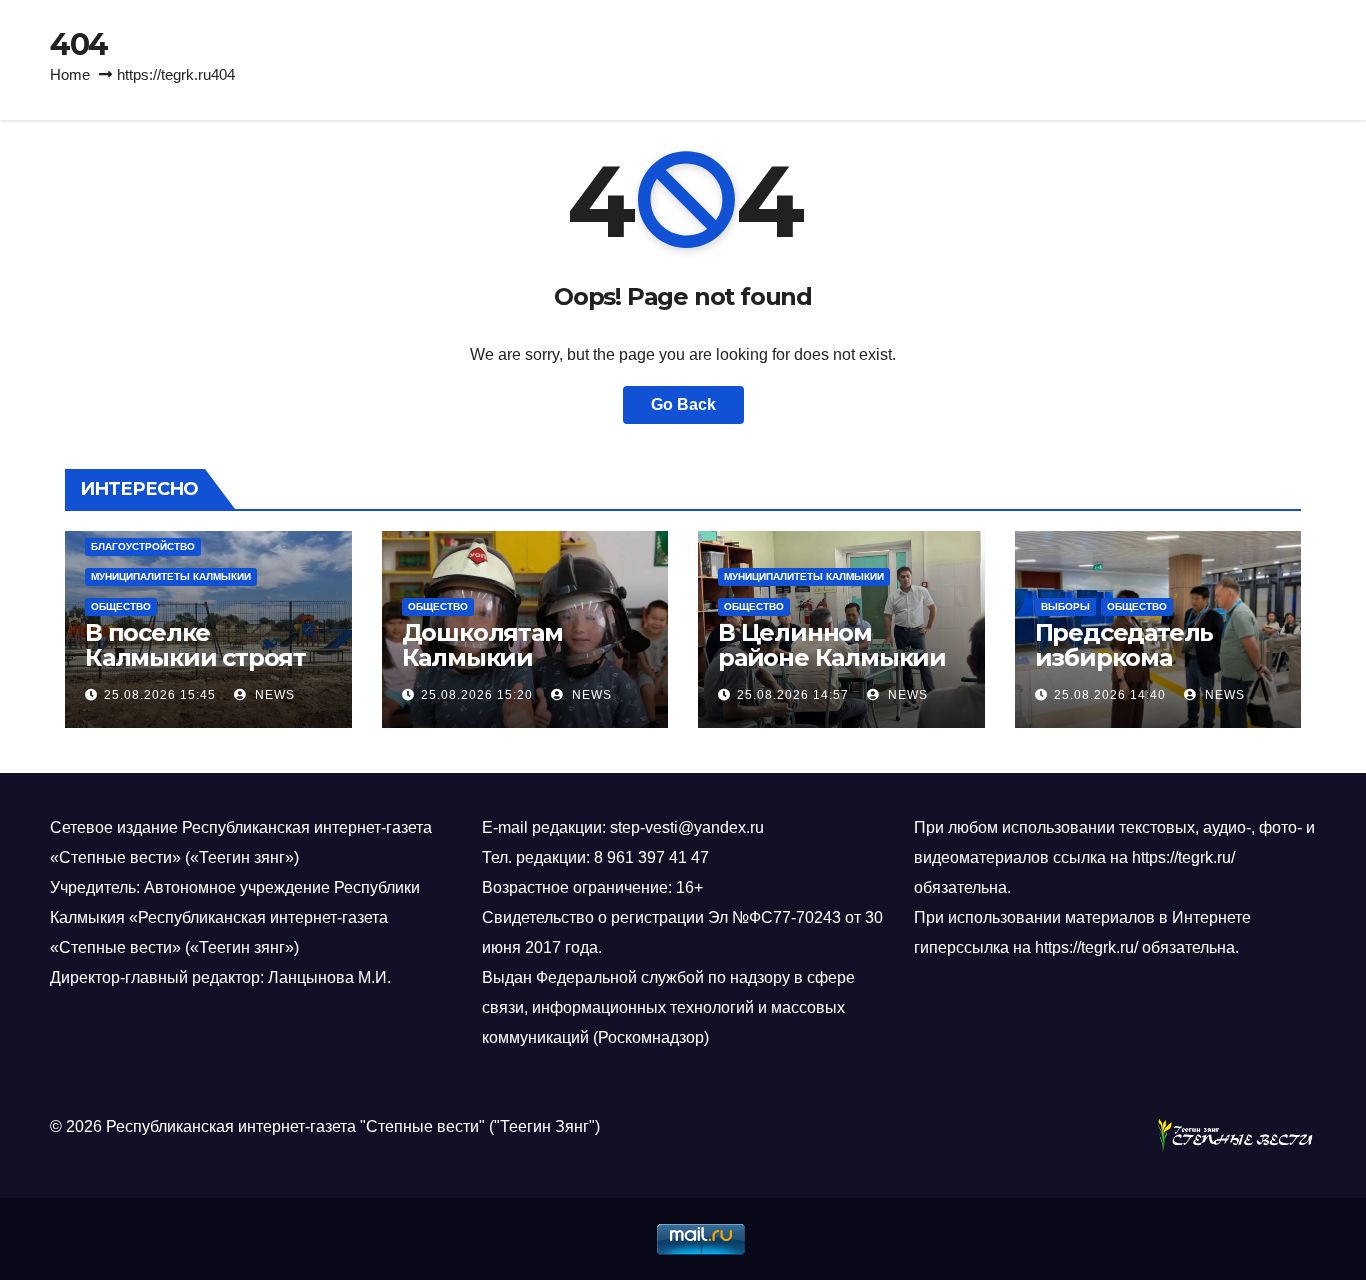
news (273, 695)
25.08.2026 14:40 (1110, 695)
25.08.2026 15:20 (477, 695)
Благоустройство (143, 546)
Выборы (1065, 606)
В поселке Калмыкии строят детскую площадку (203, 657)
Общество (121, 606)
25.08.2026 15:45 (160, 695)
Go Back (683, 404)
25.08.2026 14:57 (793, 695)
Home (70, 74)
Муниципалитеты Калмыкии (171, 576)
